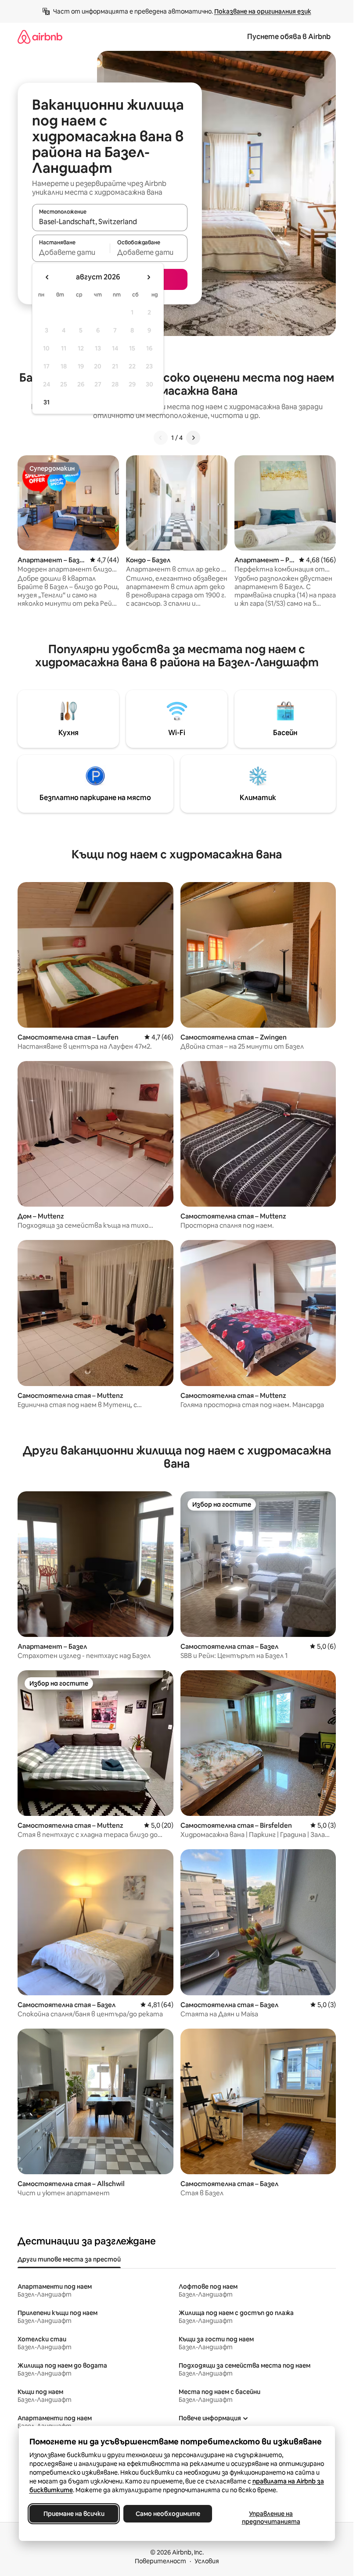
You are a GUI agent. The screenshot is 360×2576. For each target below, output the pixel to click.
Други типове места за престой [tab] (69, 2259)
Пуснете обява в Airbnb (289, 37)
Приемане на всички (74, 2514)
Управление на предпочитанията (271, 2518)
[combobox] (110, 222)
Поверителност (160, 2561)
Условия (207, 2561)
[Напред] (193, 438)
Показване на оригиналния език (263, 11)
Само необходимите (167, 2514)
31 (47, 402)
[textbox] (71, 252)
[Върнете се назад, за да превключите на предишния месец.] (47, 277)
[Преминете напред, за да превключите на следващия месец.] (148, 277)
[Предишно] (161, 438)
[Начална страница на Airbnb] (40, 37)
